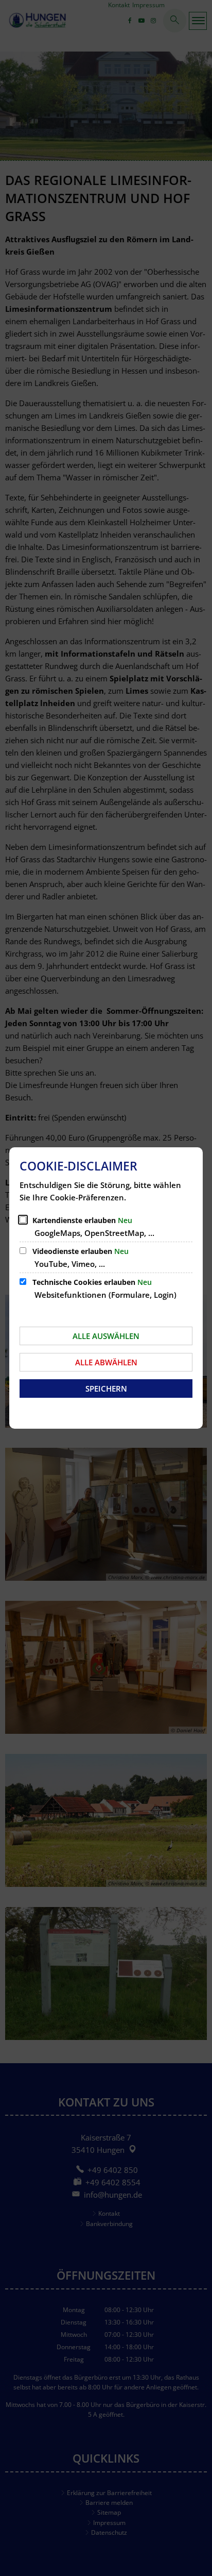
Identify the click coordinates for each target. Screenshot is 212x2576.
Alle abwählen (106, 1362)
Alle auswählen (106, 1336)
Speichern (106, 1389)
